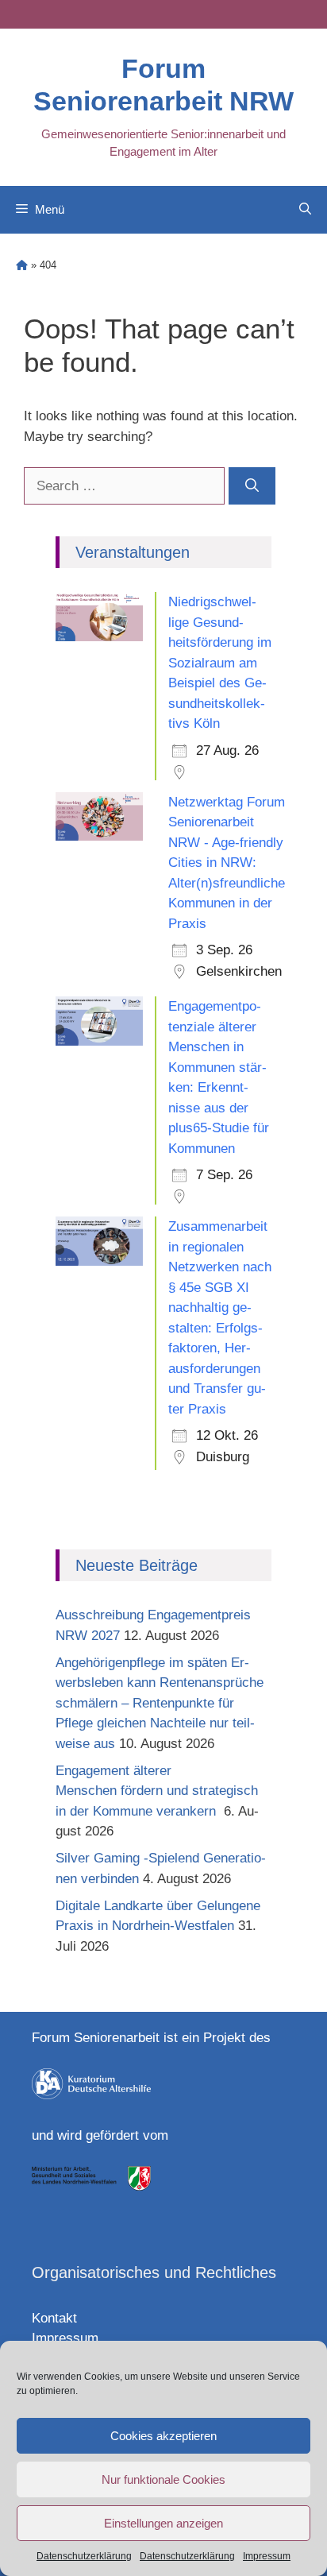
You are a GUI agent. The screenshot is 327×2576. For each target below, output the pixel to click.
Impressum (267, 2556)
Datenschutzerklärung (84, 2556)
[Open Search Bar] (305, 210)
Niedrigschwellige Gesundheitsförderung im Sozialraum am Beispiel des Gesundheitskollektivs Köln (220, 663)
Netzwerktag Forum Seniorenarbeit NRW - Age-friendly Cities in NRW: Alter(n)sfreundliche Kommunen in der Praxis (227, 863)
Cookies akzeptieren (163, 2436)
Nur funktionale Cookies (163, 2479)
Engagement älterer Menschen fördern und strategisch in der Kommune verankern (157, 1791)
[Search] (252, 486)
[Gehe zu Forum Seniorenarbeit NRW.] (22, 265)
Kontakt (54, 2318)
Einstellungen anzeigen (163, 2523)
